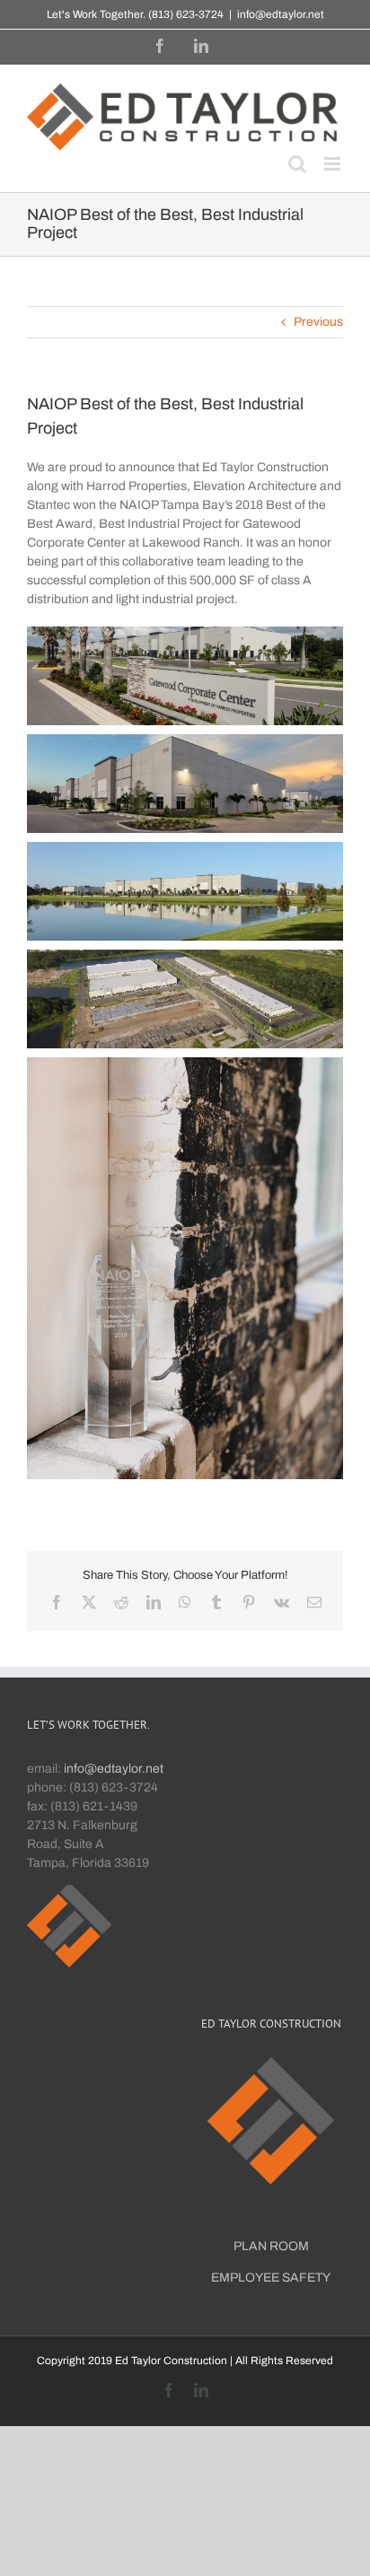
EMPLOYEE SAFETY (271, 2278)
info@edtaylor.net (281, 14)
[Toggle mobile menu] (334, 164)
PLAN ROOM (271, 2246)
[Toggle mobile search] (297, 164)
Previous (318, 322)
